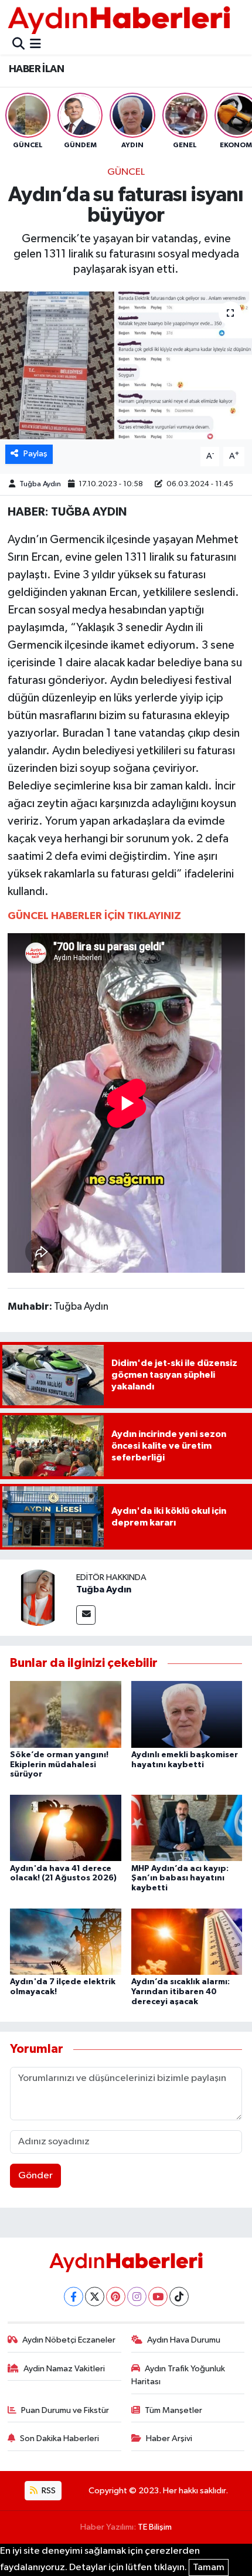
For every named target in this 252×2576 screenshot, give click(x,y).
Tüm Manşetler (173, 2410)
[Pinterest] (116, 2297)
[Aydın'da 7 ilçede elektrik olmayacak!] (66, 1941)
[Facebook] (74, 2297)
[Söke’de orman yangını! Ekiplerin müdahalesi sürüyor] (66, 1714)
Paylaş (35, 454)
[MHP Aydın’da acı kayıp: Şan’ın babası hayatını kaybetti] (187, 1828)
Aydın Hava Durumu (184, 2340)
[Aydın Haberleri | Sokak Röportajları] (119, 20)
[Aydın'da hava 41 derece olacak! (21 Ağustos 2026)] (66, 1828)
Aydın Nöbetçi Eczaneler (69, 2340)
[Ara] (18, 45)
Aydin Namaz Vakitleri (64, 2369)
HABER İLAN (36, 69)
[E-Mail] (86, 1615)
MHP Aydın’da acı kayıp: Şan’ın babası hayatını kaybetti (180, 1879)
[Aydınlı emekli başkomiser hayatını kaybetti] (187, 1714)
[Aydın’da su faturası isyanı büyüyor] (126, 365)
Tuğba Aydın (40, 484)
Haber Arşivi (169, 2438)
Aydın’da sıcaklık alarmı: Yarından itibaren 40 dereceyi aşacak (181, 1992)
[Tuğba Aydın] (38, 1597)
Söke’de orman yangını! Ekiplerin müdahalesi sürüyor (59, 1765)
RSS (48, 2491)
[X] (95, 2297)
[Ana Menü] (35, 45)
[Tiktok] (179, 2297)
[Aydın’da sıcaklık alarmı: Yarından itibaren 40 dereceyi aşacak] (187, 1941)
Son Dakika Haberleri (59, 2438)
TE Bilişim (155, 2527)
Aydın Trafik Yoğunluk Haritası (178, 2375)
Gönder (35, 2176)
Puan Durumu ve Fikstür (65, 2410)
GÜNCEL (126, 172)
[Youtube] (158, 2297)
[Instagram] (137, 2297)
